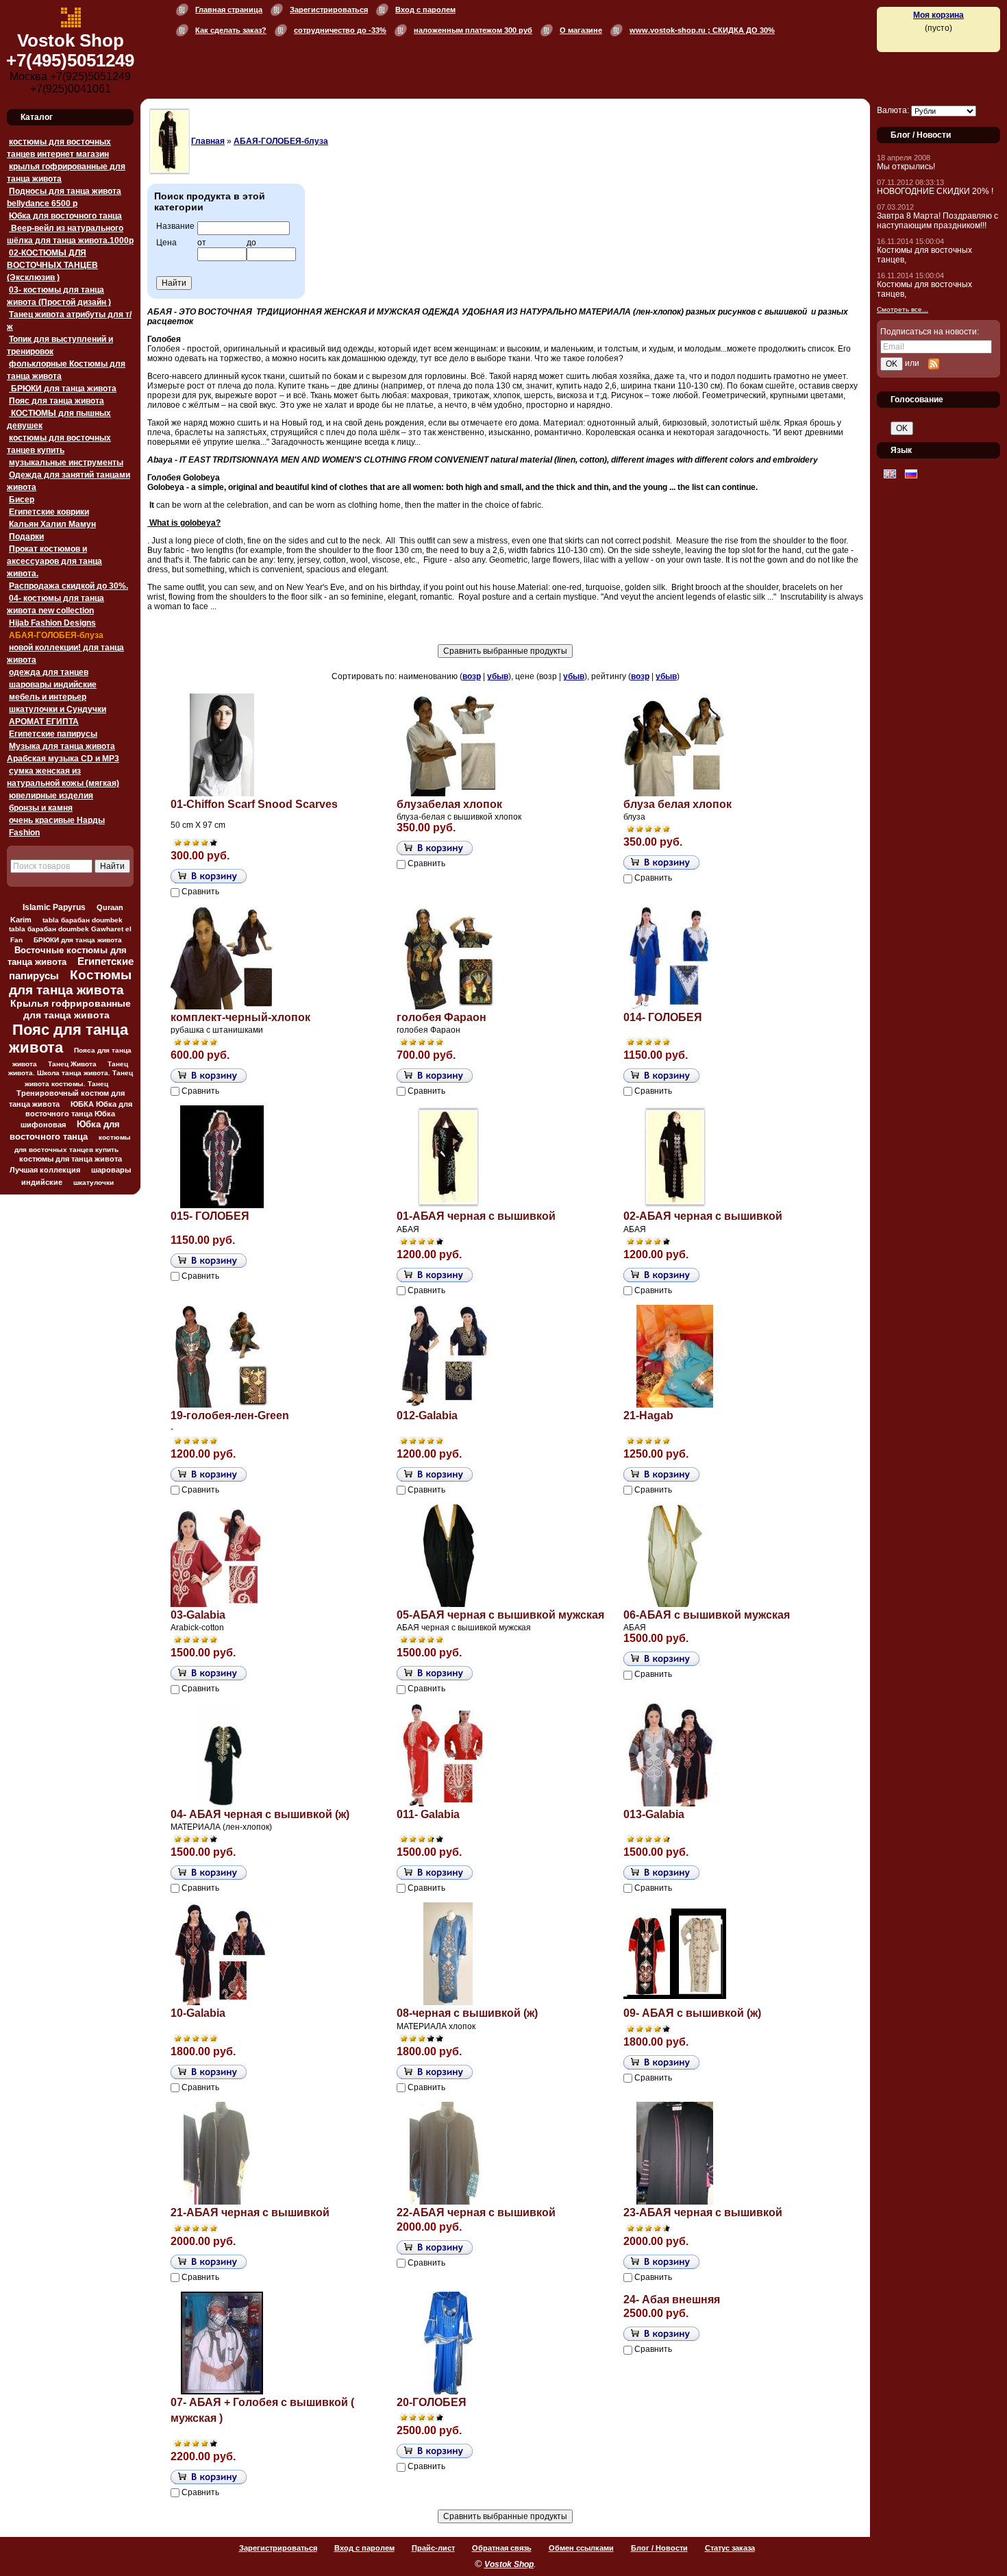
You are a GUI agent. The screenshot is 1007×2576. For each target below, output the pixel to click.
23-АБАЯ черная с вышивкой (703, 2212)
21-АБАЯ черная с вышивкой (250, 2212)
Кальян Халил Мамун (52, 524)
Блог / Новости (659, 2548)
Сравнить (200, 892)
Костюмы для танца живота (71, 982)
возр (472, 676)
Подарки (26, 537)
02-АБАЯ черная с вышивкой (703, 1216)
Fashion (24, 833)
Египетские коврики (49, 512)
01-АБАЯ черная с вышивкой (476, 1216)
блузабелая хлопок (449, 804)
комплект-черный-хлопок (240, 1017)
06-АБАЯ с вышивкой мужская (707, 1615)
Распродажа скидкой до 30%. (69, 586)
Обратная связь (502, 2548)
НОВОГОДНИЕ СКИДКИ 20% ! (935, 191)
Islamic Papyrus (54, 907)
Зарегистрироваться (329, 10)
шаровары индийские (53, 685)
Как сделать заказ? (231, 30)
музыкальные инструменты (66, 463)
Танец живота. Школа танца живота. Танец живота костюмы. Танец (71, 1074)
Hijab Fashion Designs (52, 623)
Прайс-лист (433, 2548)
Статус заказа (730, 2548)
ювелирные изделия (51, 796)
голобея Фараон (442, 1017)
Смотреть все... (903, 309)
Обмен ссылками (581, 2548)
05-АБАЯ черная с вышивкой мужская (500, 1615)
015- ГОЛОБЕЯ (210, 1216)
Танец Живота (72, 1064)
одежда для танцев (49, 672)
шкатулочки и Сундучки (58, 709)
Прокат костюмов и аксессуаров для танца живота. (54, 561)
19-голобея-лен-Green (230, 1415)
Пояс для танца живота (57, 401)
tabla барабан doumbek (83, 920)
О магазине (581, 30)
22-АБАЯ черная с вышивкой (476, 2212)
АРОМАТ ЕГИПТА (44, 722)
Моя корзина (938, 15)
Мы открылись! (906, 167)
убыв (498, 676)
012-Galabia (427, 1415)
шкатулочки (94, 1182)
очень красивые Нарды (57, 820)
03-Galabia (198, 1615)
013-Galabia (654, 1814)
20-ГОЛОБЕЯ (432, 2402)
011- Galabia (428, 1814)
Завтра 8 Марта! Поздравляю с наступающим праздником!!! (937, 221)
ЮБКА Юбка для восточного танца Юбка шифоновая (76, 1114)
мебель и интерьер (48, 697)
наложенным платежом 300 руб (473, 30)
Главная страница (229, 10)
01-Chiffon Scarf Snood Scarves (254, 804)
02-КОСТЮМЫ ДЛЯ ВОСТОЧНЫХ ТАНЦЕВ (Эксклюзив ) (52, 265)
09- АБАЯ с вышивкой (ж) (692, 2013)
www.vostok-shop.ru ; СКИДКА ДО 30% (702, 30)
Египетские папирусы (53, 734)
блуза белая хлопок (677, 804)
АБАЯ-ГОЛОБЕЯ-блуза (56, 635)
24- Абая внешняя (672, 2299)
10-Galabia (198, 2013)
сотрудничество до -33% (340, 30)
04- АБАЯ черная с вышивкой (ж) (260, 1814)
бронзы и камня (41, 808)
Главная (208, 141)
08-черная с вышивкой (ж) (467, 2013)
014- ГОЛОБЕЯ (663, 1017)
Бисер (22, 500)
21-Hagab (648, 1415)
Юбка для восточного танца (65, 216)
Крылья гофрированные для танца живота (71, 1009)
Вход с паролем (425, 10)
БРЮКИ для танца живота (63, 389)
